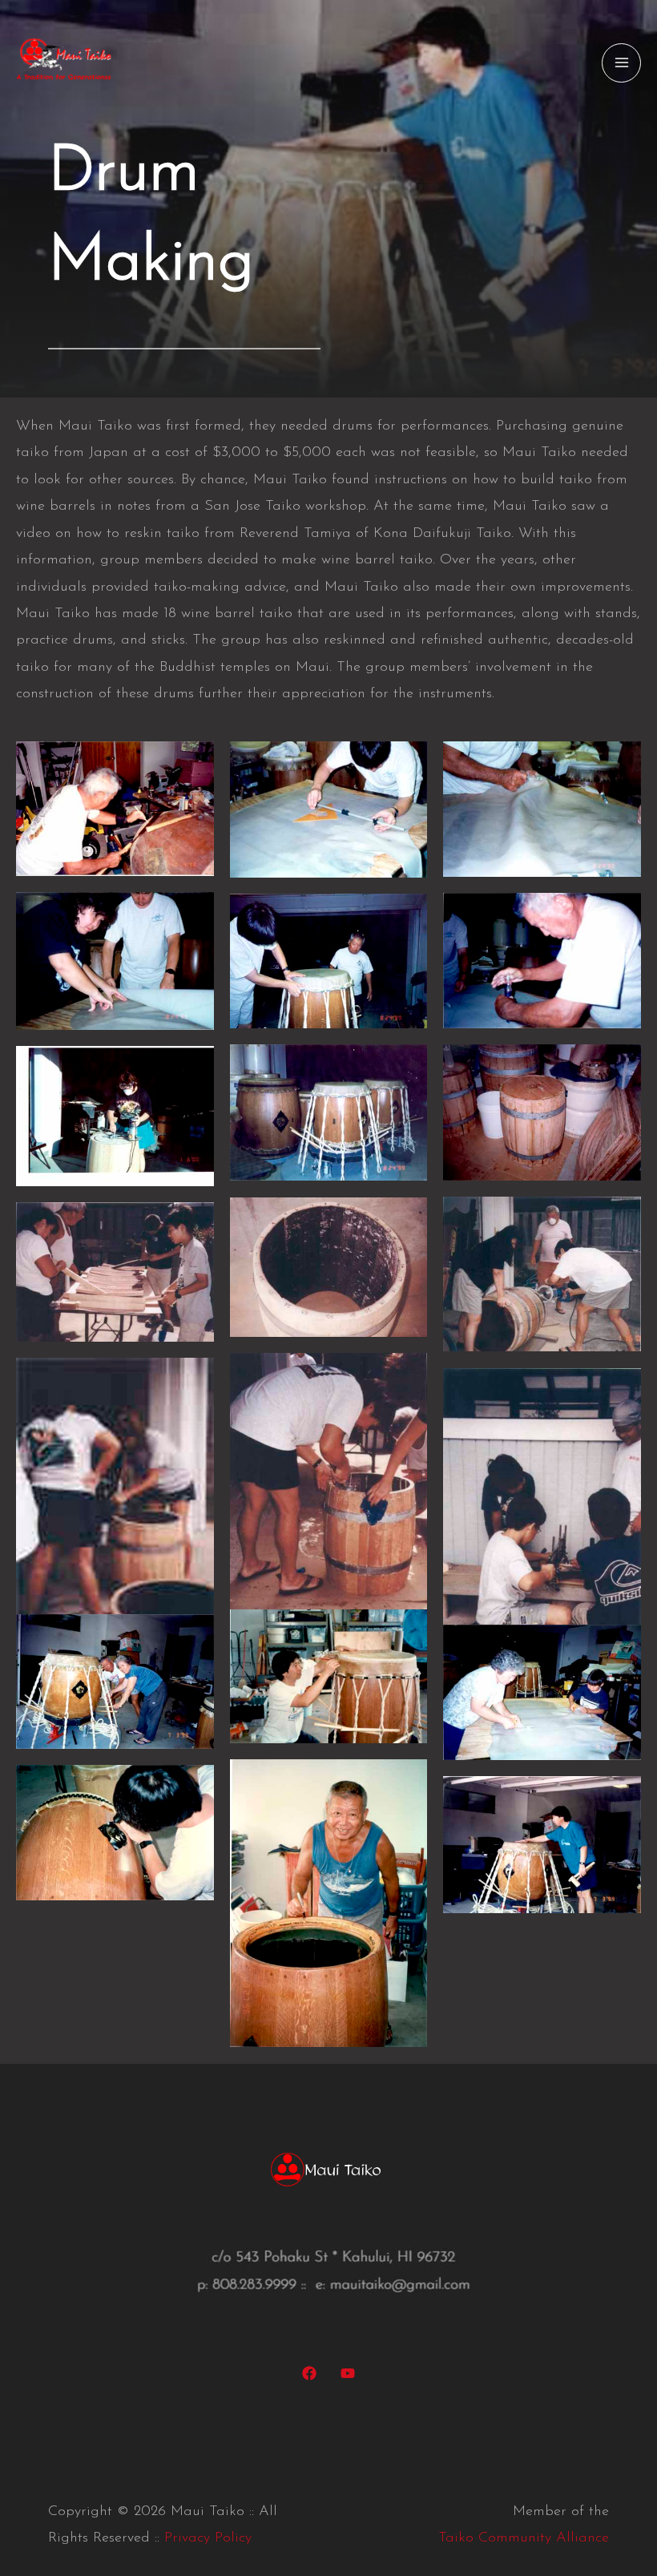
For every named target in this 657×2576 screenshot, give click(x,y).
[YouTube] (348, 2373)
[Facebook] (309, 2373)
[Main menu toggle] (621, 63)
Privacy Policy (208, 2538)
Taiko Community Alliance (524, 2538)
